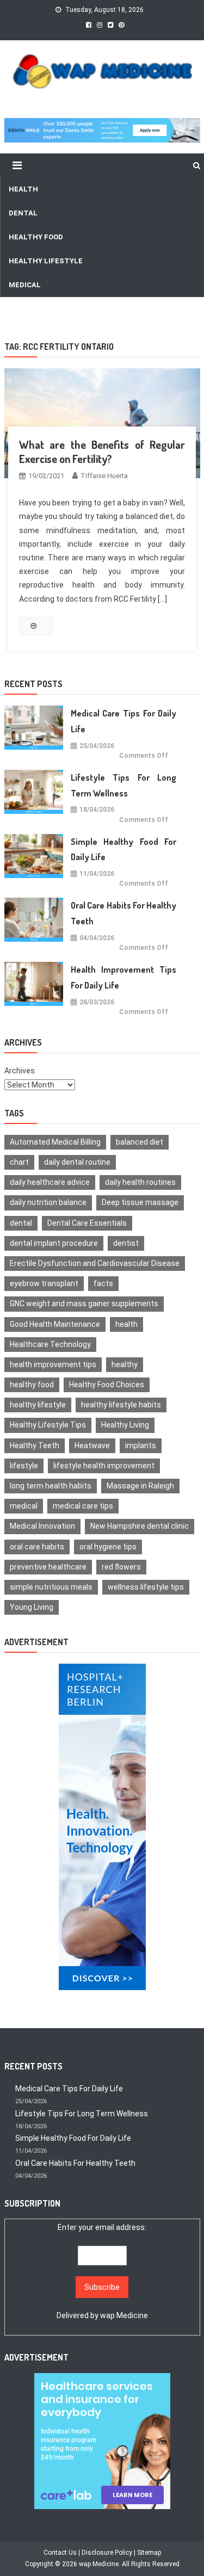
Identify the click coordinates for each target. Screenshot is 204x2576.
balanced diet (140, 1142)
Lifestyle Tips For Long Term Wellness (123, 785)
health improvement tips (53, 1364)
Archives (20, 1071)
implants (141, 1445)
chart (19, 1162)
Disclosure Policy (107, 2553)
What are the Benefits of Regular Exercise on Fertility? (102, 452)
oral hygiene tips (108, 1547)
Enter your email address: (102, 2271)
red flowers (121, 1567)
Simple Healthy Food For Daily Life (123, 850)
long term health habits (51, 1486)
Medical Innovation (42, 1526)
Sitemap (149, 2553)
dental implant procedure (54, 1243)
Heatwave (92, 1445)
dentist (126, 1243)
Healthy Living (125, 1425)
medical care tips (83, 1506)
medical (24, 1506)
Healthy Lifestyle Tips (48, 1425)
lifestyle (24, 1466)
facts (103, 1283)
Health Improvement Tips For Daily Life (123, 977)
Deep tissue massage (140, 1202)
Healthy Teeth (35, 1445)
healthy (125, 1364)
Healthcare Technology (50, 1344)
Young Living (32, 1607)
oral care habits (37, 1547)
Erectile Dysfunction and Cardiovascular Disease (95, 1263)
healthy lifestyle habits (121, 1405)
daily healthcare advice (50, 1182)
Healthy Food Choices (107, 1385)
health (126, 1324)
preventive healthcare (48, 1567)
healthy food (32, 1385)
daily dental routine (77, 1162)
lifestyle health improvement (104, 1466)
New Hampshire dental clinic (140, 1526)
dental (21, 1223)
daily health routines (140, 1182)
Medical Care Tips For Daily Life (123, 721)
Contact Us (60, 2553)
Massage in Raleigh (140, 1486)
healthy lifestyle (38, 1405)
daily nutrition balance (48, 1202)
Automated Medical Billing (55, 1142)
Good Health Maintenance (55, 1324)
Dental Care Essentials (87, 1223)
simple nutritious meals (51, 1587)
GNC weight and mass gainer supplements (84, 1304)
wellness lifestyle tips (146, 1587)
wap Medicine (124, 2315)
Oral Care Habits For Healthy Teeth (123, 913)
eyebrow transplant (44, 1283)
